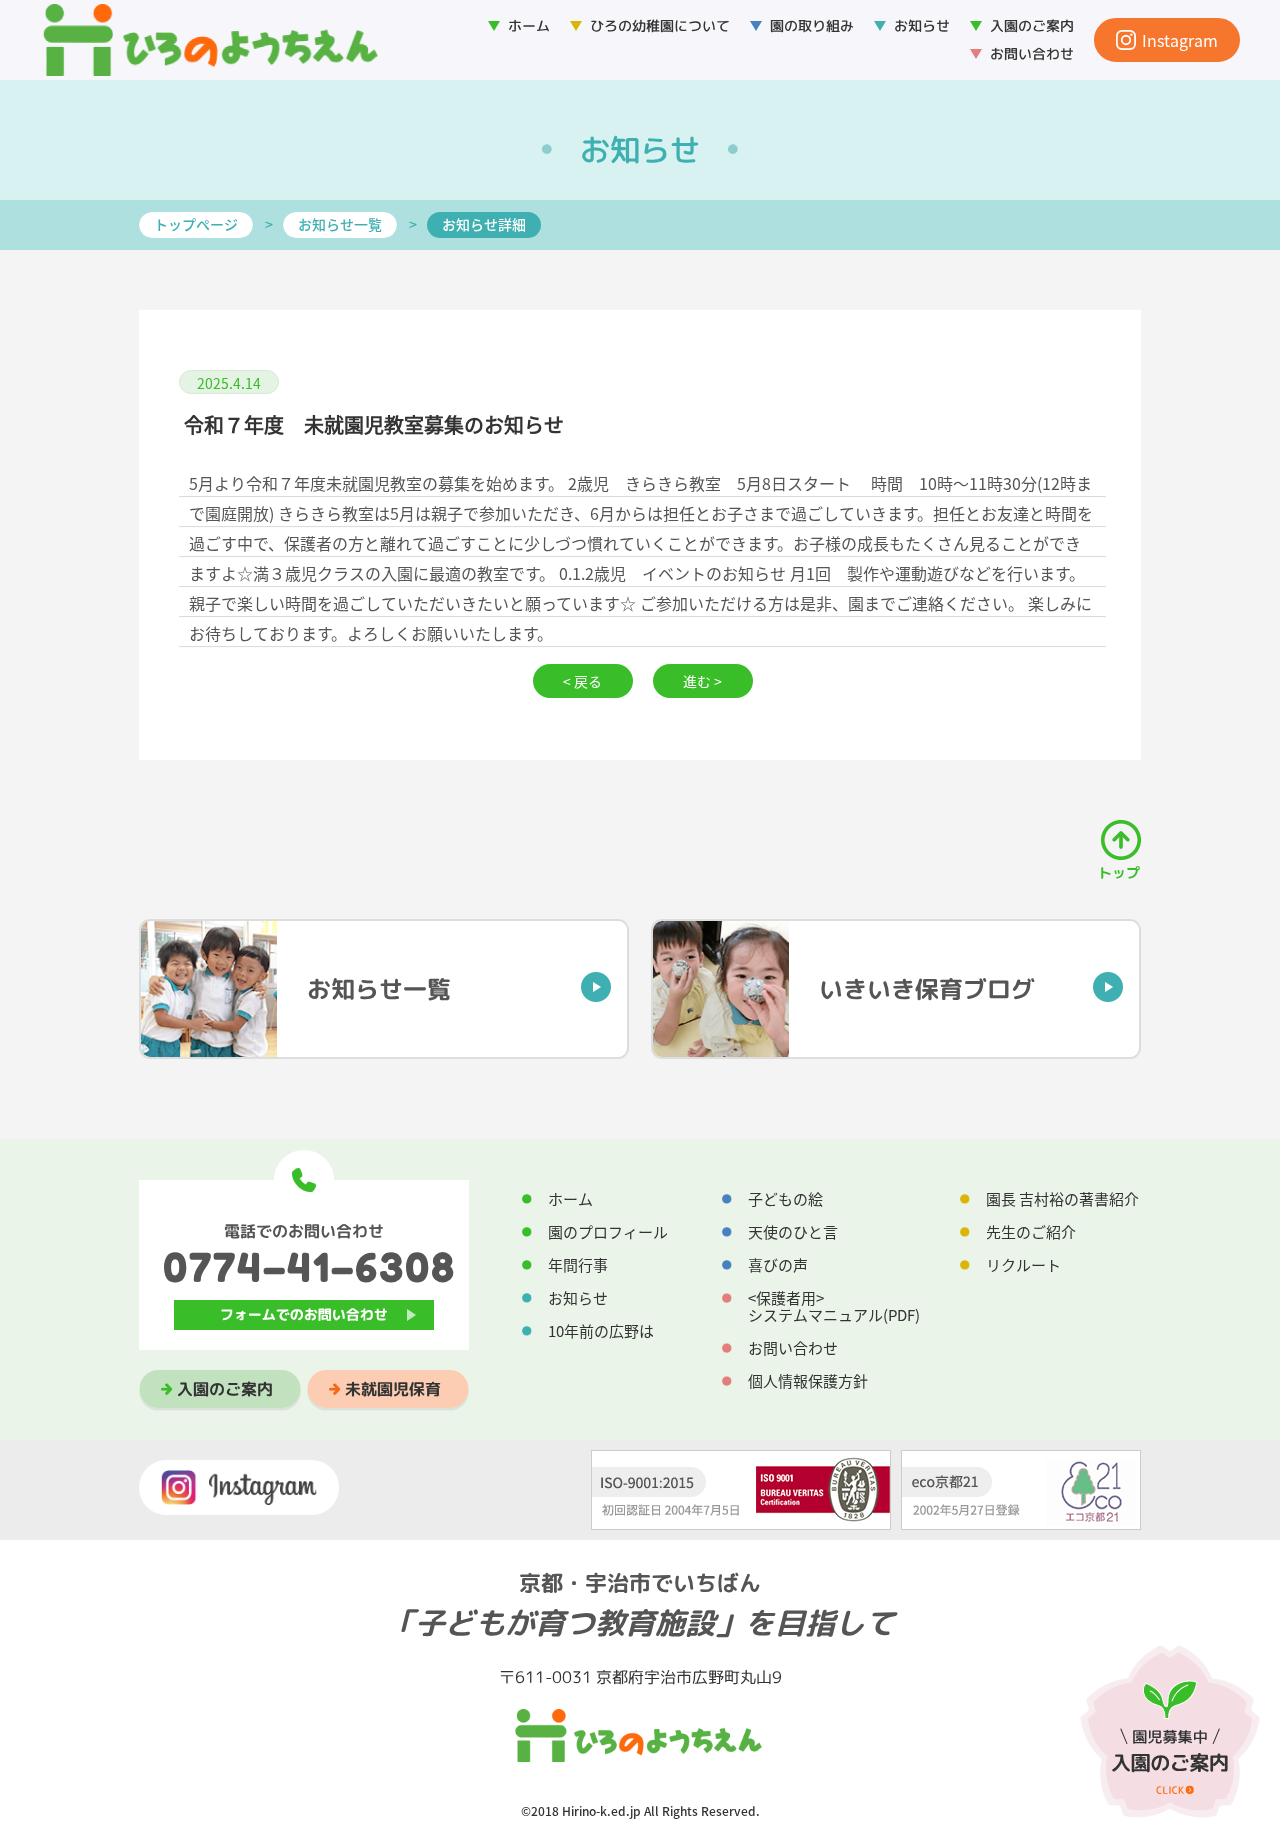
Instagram (1180, 40)
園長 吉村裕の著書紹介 (1062, 1199)
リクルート (1023, 1265)
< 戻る (582, 681)
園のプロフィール (608, 1232)
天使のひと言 (793, 1232)
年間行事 (578, 1265)
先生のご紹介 (1031, 1232)
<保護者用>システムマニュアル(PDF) (834, 1306)
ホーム (529, 25)
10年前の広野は (601, 1331)
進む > (702, 681)
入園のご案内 (225, 1389)
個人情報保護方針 (808, 1381)
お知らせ (922, 25)
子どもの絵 (785, 1199)
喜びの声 (778, 1265)
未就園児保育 (393, 1389)
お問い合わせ (1032, 53)
